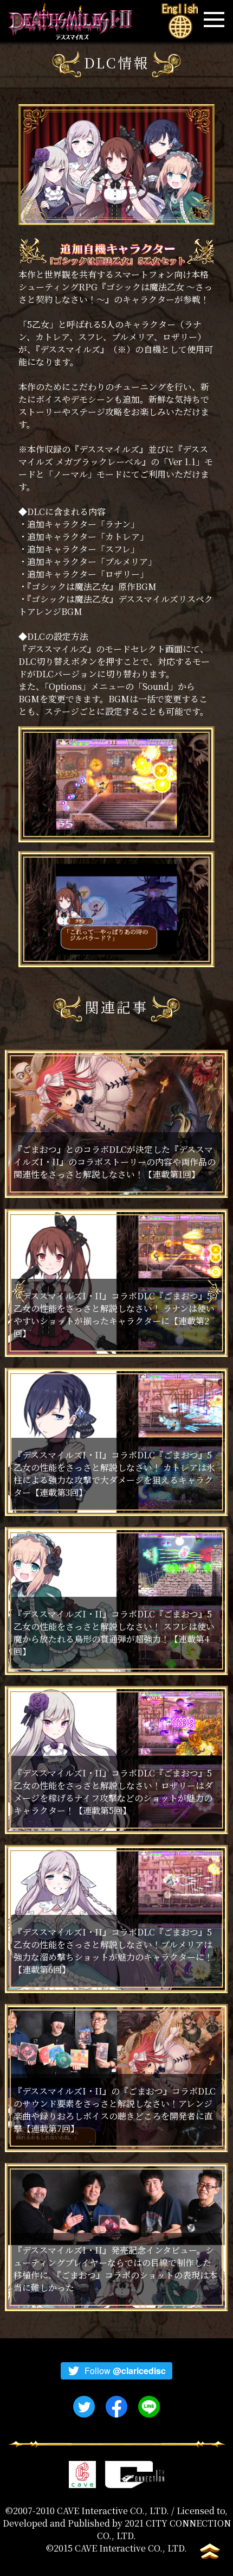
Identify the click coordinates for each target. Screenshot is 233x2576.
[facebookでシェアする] (116, 2407)
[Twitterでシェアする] (84, 2407)
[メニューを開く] (214, 19)
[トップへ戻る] (209, 2552)
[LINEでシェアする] (149, 2407)
